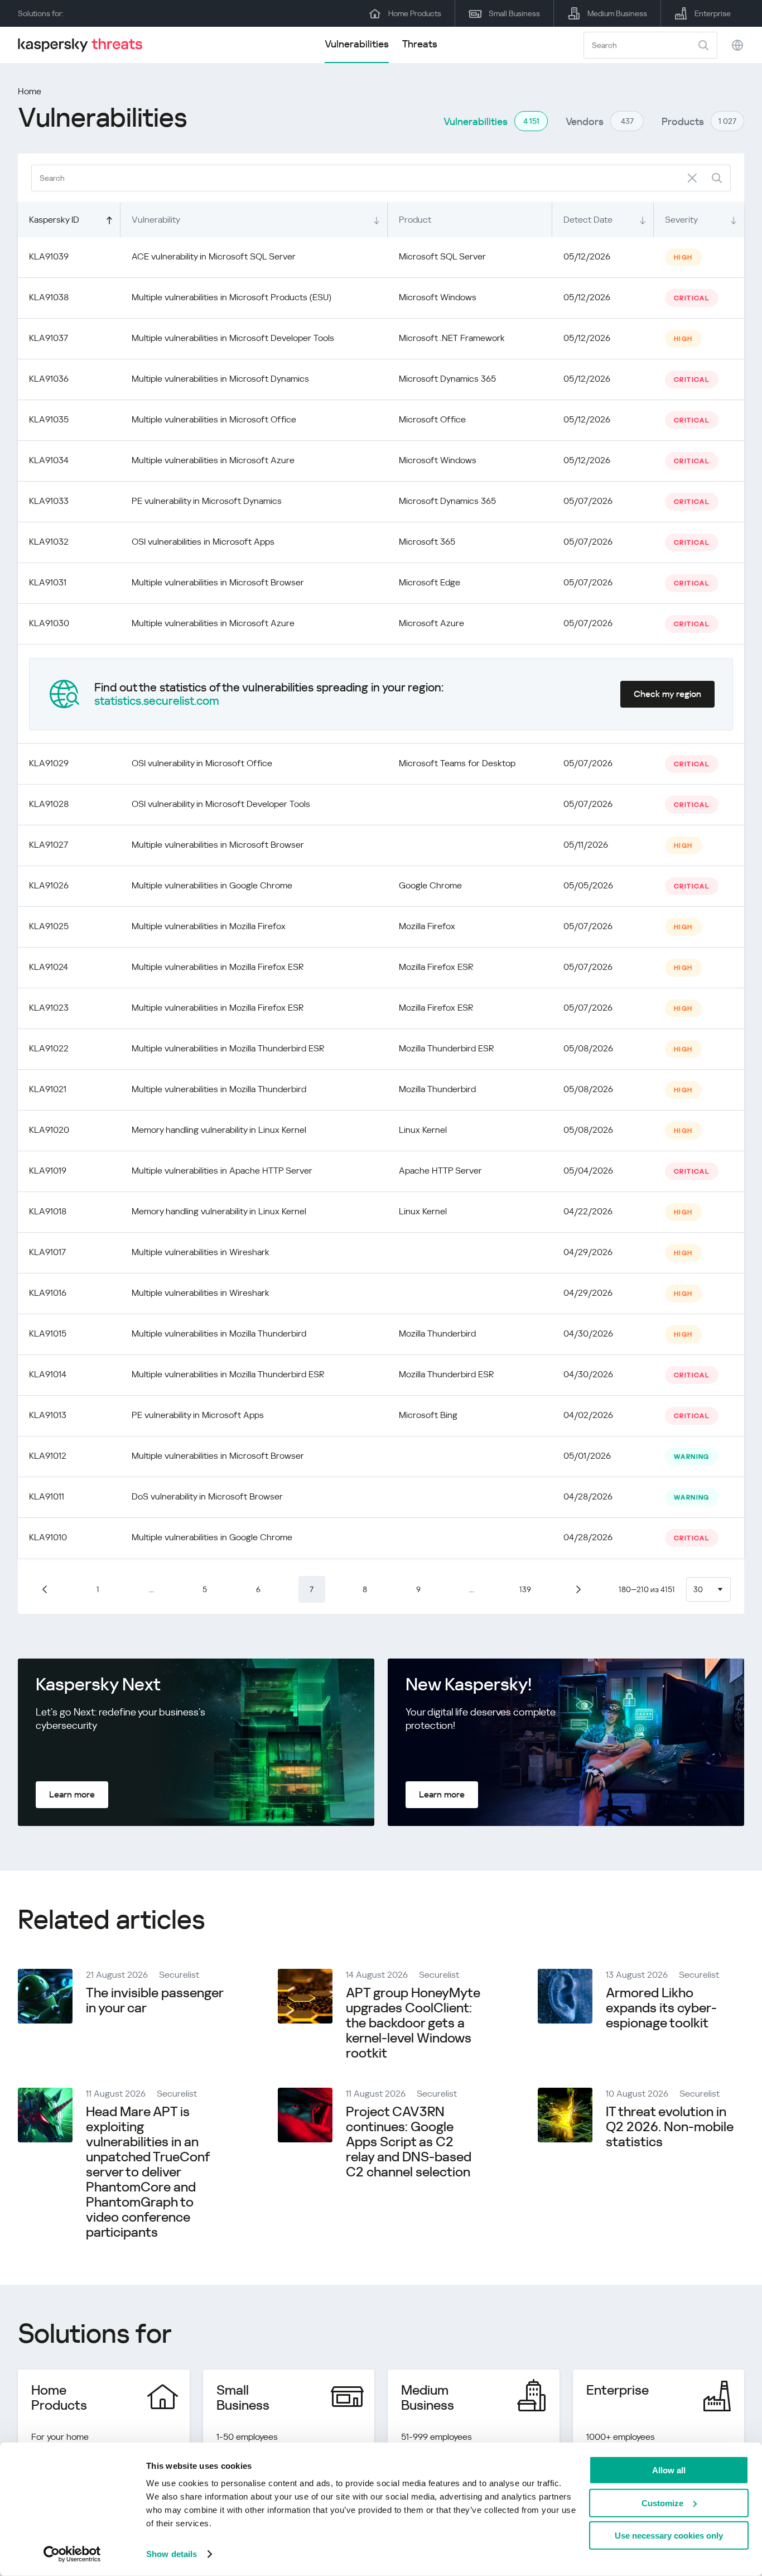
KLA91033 (49, 501)
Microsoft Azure (431, 623)
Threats (420, 44)
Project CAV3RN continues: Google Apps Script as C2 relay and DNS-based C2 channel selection (409, 2142)
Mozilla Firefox (427, 926)
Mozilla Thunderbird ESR (446, 1048)
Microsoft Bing (428, 1415)
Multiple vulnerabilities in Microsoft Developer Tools (233, 338)
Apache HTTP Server (440, 1171)
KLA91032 (49, 542)
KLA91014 (48, 1374)
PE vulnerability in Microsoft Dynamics (207, 501)
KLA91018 (48, 1211)
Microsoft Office (432, 419)
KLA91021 (48, 1089)
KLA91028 (49, 804)
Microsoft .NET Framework (452, 338)
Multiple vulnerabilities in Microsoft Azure (213, 460)
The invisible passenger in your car (155, 2000)
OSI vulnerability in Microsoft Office (202, 763)
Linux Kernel (423, 1130)
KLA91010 (48, 1537)
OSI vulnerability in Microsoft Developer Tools (221, 804)
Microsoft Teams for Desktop (457, 763)
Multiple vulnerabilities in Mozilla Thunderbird (219, 1089)
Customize (662, 2503)
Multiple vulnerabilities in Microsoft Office (214, 419)
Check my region (667, 694)
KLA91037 (49, 338)
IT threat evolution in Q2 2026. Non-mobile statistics (670, 2127)
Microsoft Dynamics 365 (447, 379)
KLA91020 (49, 1130)
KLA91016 (48, 1293)
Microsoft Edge (430, 582)
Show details (172, 2554)
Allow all (669, 2470)
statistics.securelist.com (157, 701)
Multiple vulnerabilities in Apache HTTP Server (222, 1171)
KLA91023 (49, 1008)
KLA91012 (48, 1456)
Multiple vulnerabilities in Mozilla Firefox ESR (218, 967)
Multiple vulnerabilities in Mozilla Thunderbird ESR (228, 1048)
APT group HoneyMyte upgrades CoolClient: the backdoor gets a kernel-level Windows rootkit (413, 2023)
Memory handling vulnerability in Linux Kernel (219, 1130)
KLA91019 (48, 1171)
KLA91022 (49, 1048)
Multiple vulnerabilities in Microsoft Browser (218, 582)
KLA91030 (49, 623)
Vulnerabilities (357, 44)
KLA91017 (47, 1252)
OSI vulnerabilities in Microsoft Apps (203, 542)
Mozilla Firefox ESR (436, 967)
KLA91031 (48, 582)
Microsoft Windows (438, 297)
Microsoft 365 (427, 542)
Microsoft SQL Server (442, 256)
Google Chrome (430, 885)
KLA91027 (49, 845)
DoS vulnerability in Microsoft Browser (207, 1496)
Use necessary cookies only (669, 2536)
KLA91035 (49, 419)
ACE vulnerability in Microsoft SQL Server (214, 256)
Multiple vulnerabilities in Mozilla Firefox (209, 926)
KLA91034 (49, 460)
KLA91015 (48, 1333)
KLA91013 (48, 1415)
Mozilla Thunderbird (437, 1089)
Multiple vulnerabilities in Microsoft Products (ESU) (232, 297)
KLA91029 (49, 763)
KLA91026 (49, 885)
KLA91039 (49, 256)
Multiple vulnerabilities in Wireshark (201, 1252)
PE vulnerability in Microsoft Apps (198, 1415)
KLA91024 (49, 967)
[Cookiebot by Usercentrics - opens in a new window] (72, 2554)
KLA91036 (49, 379)
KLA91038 (49, 297)
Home (30, 91)
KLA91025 (49, 926)
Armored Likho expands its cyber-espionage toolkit (661, 2008)
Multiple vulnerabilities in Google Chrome (212, 885)
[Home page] (85, 45)
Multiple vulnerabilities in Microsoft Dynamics (220, 379)
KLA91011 (47, 1496)
